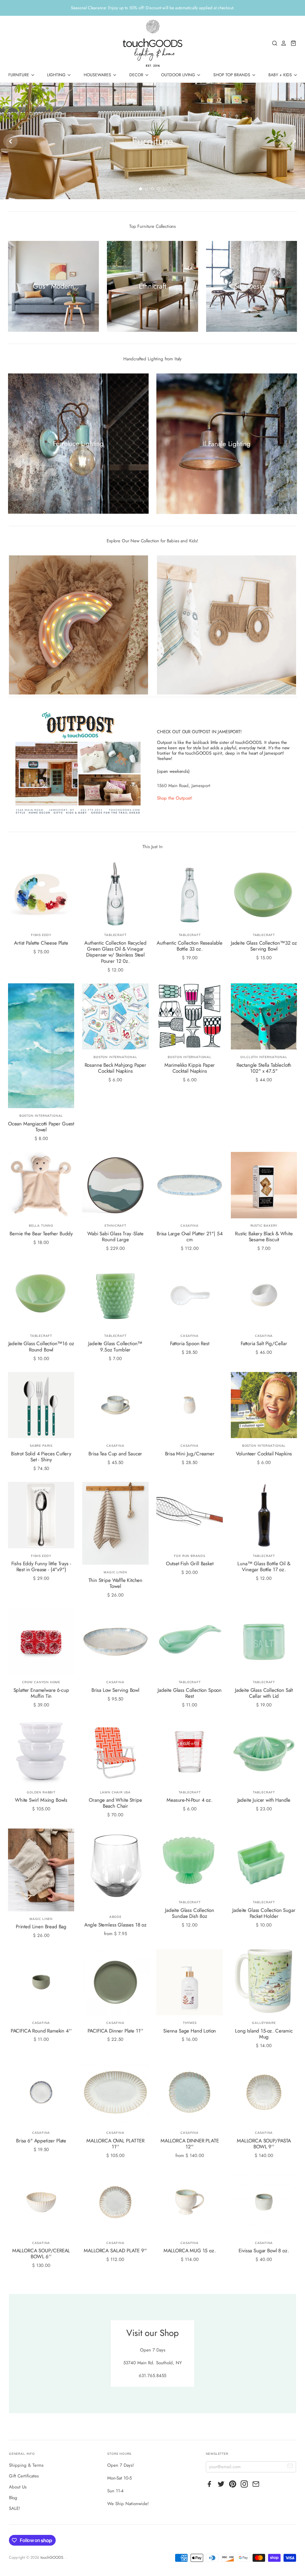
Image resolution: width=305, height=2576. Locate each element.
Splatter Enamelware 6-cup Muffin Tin (41, 1693)
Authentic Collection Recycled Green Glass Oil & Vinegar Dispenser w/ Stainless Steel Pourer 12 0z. (115, 952)
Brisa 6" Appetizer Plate (41, 2141)
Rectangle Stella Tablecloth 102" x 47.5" (264, 1068)
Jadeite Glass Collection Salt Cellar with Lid (264, 1693)
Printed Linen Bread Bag (41, 1926)
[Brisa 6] (41, 2092)
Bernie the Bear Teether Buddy (41, 1234)
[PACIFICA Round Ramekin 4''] (41, 1982)
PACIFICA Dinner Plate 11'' (116, 2031)
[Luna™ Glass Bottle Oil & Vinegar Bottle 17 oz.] (264, 1515)
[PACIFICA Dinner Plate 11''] (115, 1982)
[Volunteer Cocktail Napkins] (264, 1405)
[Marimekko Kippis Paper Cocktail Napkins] (190, 1017)
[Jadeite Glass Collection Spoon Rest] (190, 1642)
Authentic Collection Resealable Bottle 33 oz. (190, 946)
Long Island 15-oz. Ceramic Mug (264, 2034)
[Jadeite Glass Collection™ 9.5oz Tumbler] (115, 1295)
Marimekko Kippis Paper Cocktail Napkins (190, 1068)
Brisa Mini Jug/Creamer (190, 1454)
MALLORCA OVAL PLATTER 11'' (115, 2144)
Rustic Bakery (264, 1226)
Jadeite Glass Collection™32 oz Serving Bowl (264, 946)
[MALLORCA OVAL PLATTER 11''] (115, 2092)
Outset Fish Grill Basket (190, 1563)
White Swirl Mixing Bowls (41, 1800)
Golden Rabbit (41, 1792)
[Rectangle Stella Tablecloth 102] (264, 1017)
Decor (137, 75)
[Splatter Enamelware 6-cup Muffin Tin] (41, 1642)
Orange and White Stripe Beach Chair (115, 1803)
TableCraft (115, 935)
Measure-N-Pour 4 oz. (190, 1800)
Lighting (57, 75)
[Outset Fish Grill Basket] (190, 1515)
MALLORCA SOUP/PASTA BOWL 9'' (264, 2144)
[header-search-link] (273, 43)
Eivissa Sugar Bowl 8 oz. (264, 2251)
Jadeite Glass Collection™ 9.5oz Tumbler (115, 1346)
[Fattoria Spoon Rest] (190, 1295)
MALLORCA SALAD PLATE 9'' (115, 2251)
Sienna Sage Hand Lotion (190, 2031)
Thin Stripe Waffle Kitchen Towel (116, 1583)
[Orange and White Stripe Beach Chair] (115, 1752)
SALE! (15, 2508)
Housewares (98, 75)
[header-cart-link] (292, 43)
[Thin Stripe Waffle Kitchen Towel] (115, 1523)
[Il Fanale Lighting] (227, 444)
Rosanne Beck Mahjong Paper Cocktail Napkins (116, 1068)
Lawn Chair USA (115, 1792)
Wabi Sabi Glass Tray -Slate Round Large (115, 1236)
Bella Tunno (41, 1226)
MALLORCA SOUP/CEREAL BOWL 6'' (41, 2253)
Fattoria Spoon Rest (190, 1343)
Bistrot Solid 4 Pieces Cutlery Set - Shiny (41, 1457)
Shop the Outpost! (175, 798)
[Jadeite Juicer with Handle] (264, 1752)
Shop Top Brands (232, 75)
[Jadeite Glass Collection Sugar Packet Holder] (264, 1862)
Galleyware (264, 2023)
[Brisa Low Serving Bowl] (115, 1642)
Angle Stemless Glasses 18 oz (115, 1925)
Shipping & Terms (26, 2465)
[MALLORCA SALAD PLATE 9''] (115, 2202)
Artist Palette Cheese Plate (41, 943)
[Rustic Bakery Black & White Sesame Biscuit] (264, 1185)
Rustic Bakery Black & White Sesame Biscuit (264, 1236)
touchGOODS (52, 2557)
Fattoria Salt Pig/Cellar (264, 1343)
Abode (115, 1917)
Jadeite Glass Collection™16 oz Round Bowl (41, 1346)
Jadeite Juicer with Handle (264, 1800)
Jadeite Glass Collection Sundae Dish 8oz (190, 1913)
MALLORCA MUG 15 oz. (190, 2251)
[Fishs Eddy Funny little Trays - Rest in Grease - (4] (41, 1515)
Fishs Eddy (41, 935)
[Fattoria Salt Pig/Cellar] (264, 1295)
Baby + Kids (281, 75)
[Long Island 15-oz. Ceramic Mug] (264, 1982)
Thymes (190, 2023)
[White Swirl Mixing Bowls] (41, 1752)
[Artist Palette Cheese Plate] (41, 894)
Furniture (19, 75)
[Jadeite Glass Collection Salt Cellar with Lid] (264, 1642)
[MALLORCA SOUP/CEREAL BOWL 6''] (41, 2202)
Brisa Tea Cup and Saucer (115, 1454)
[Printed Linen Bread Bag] (41, 1870)
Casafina (190, 1226)
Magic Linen (115, 1572)
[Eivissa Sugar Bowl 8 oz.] (264, 2202)
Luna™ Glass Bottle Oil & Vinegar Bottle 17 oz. (264, 1566)
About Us (18, 2487)
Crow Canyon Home (41, 1682)
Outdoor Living (179, 75)
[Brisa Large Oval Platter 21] (190, 1185)
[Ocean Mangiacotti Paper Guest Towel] (41, 1046)
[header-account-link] (282, 43)
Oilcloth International (264, 1057)
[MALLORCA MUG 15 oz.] (190, 2202)
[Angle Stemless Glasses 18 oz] (115, 1869)
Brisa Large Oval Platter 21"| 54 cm (190, 1236)
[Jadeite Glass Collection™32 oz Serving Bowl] (264, 894)
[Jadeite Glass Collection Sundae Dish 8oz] (190, 1862)
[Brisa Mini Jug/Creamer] (190, 1405)
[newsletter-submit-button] (290, 2467)
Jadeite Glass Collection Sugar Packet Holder (264, 1913)
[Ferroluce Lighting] (78, 444)
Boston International (41, 1116)
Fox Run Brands (189, 1556)
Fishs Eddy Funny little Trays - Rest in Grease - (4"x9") (41, 1566)
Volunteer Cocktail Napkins (264, 1454)
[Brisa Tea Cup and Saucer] (115, 1405)
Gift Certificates (24, 2476)
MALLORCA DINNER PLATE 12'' (190, 2144)
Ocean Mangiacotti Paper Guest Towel (41, 1127)
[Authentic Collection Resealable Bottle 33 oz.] (190, 894)
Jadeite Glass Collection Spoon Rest (190, 1693)
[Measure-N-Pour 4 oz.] (190, 1752)
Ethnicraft (115, 1226)
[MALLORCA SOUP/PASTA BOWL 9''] (264, 2092)
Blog (13, 2498)
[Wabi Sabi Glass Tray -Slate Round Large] (115, 1185)
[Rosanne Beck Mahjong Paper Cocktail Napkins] (115, 1017)
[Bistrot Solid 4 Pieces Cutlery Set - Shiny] (41, 1405)
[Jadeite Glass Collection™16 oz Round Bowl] (41, 1295)
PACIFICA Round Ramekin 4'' (41, 2031)
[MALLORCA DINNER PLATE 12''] (190, 2092)
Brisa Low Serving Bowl (115, 1690)
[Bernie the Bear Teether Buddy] (41, 1185)
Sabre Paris (41, 1446)
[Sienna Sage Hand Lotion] (190, 1982)
